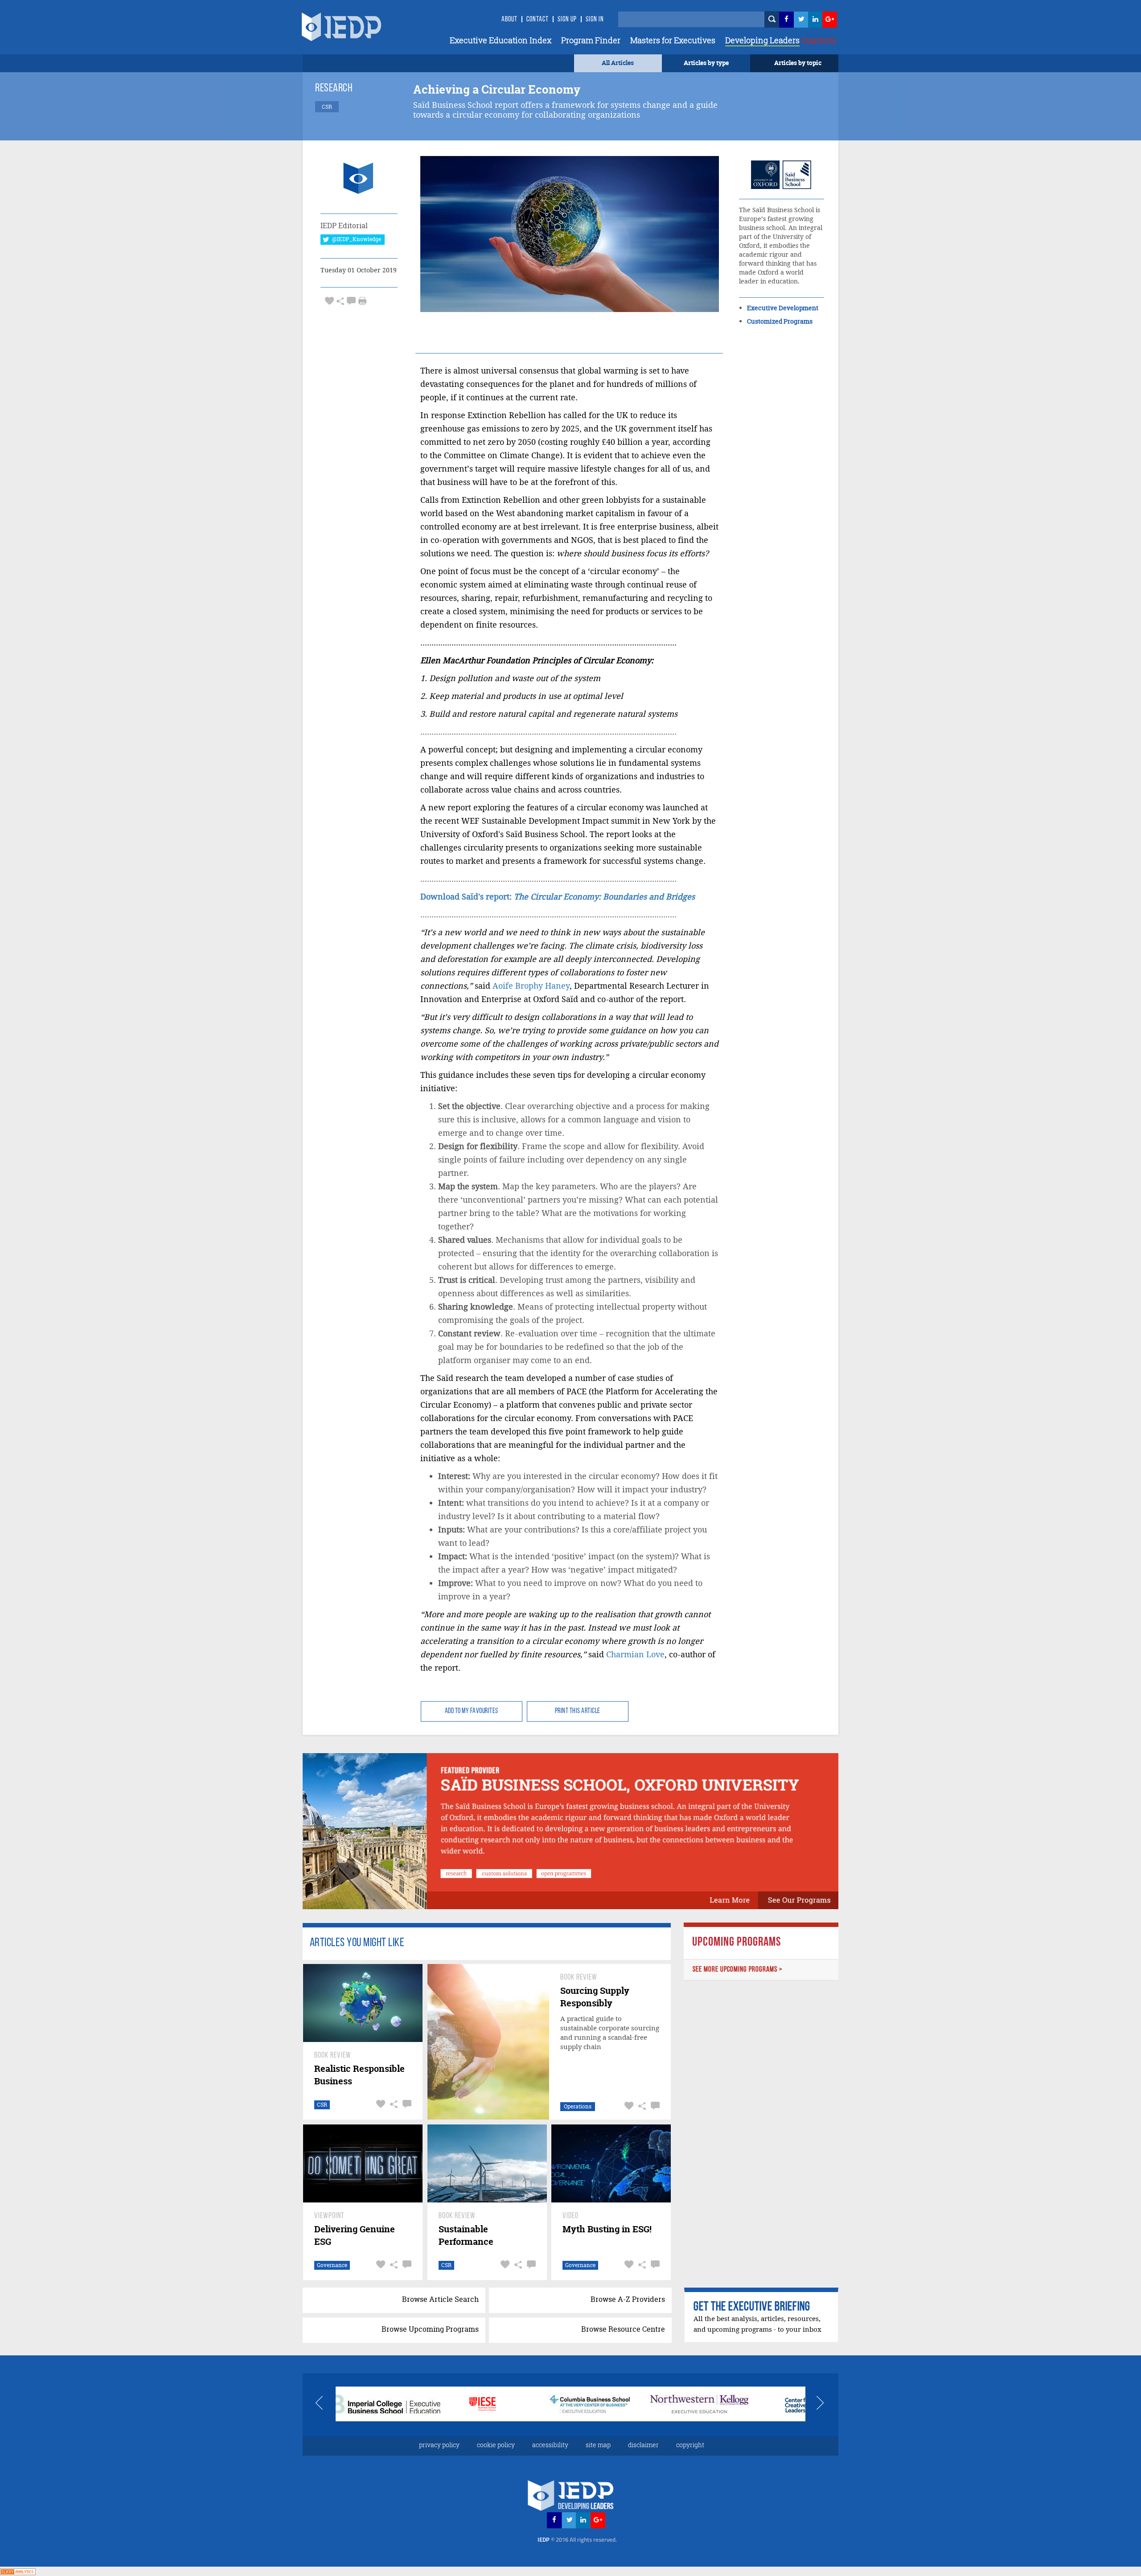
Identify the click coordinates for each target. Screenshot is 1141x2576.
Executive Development (783, 308)
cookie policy (496, 2445)
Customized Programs (780, 321)
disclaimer (643, 2445)
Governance (332, 2265)
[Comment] (351, 301)
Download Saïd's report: (558, 897)
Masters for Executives (673, 40)
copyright (690, 2445)
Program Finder (591, 40)
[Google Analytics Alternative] (18, 2571)
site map (598, 2445)
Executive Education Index (501, 40)
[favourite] (329, 301)
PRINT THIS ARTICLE (578, 1711)
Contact (538, 20)
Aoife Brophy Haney (531, 986)
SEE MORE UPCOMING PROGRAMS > (738, 1970)
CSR (322, 2105)
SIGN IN (595, 20)
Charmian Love (635, 1654)
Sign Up (567, 20)
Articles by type (706, 63)
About (509, 20)
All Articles (618, 63)
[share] (340, 301)
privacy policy (439, 2445)
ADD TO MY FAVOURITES (472, 1711)
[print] (362, 301)
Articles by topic (798, 63)
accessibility (550, 2445)
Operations (578, 2106)
